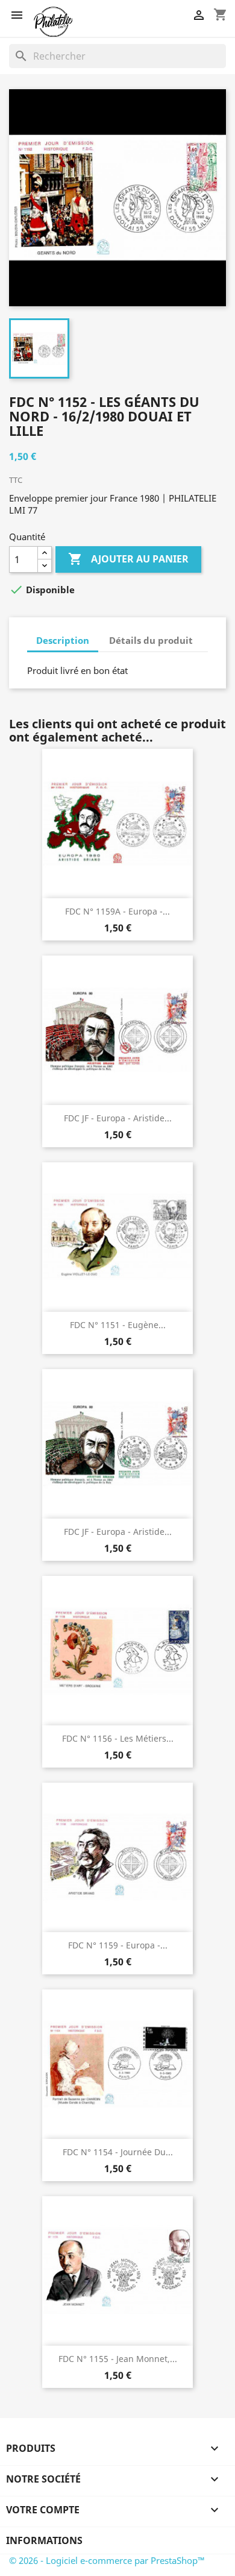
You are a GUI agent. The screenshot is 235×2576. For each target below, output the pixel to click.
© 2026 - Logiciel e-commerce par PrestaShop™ (107, 2560)
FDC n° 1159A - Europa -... (117, 911)
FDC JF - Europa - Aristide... (118, 1118)
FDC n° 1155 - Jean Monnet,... (118, 2359)
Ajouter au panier (128, 559)
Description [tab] (63, 640)
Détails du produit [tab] (151, 640)
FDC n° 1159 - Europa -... (118, 1945)
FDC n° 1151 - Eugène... (118, 1325)
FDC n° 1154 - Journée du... (118, 2152)
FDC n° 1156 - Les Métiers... (118, 1738)
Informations (44, 2540)
